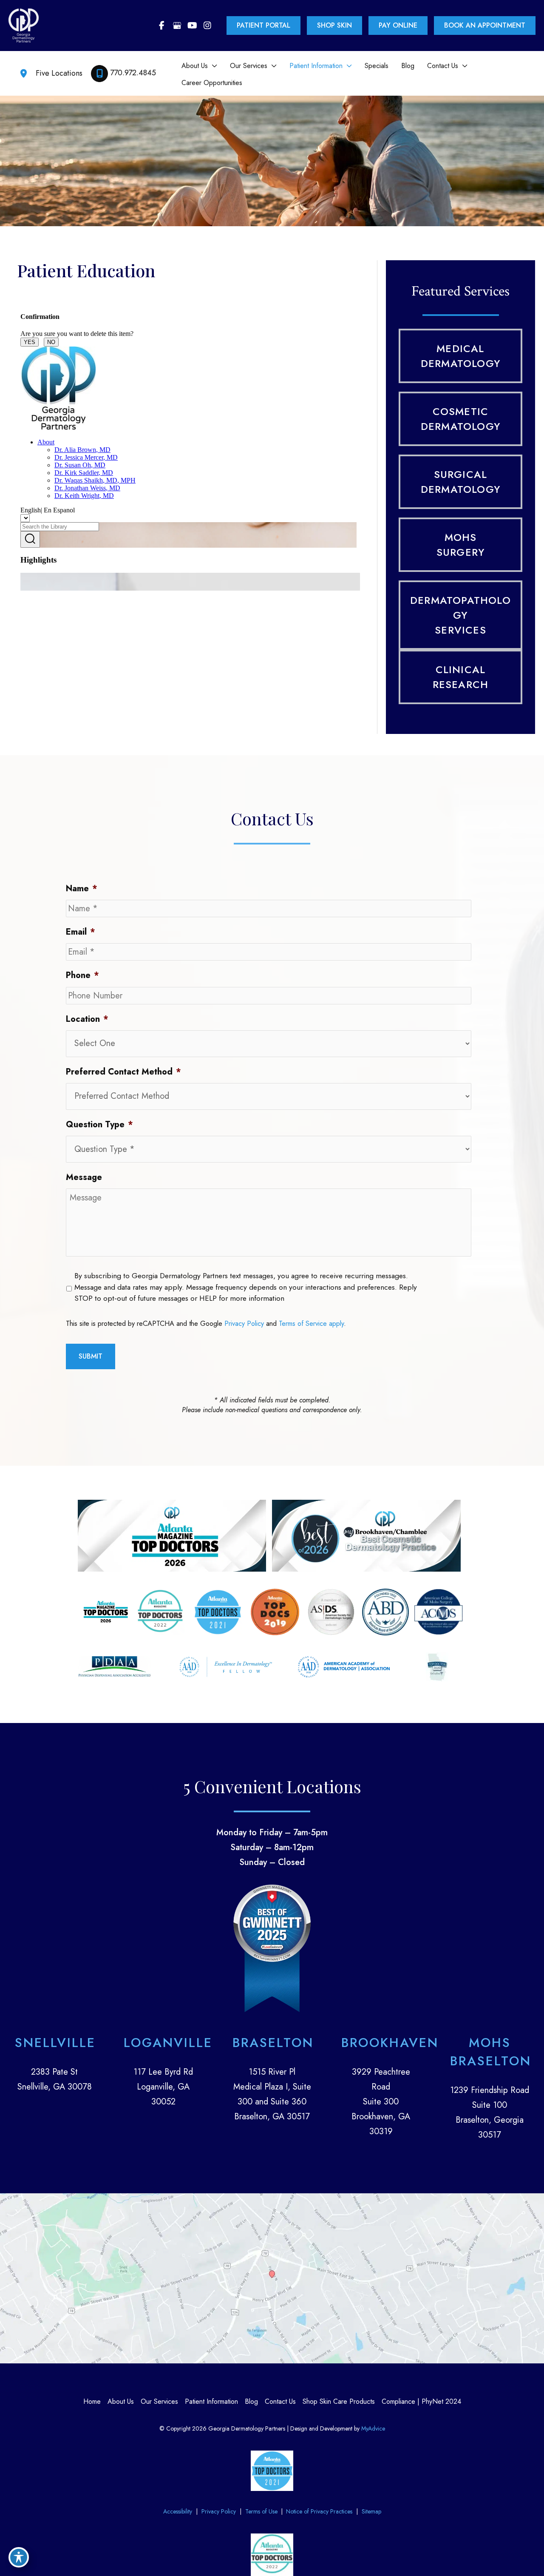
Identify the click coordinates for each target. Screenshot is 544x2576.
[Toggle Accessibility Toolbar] (19, 2557)
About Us (121, 2401)
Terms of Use (261, 2511)
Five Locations (59, 73)
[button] (212, 66)
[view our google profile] (177, 26)
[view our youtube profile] (192, 26)
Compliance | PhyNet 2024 (421, 2401)
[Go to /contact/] (54, 2064)
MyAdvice (372, 2428)
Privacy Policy (244, 1324)
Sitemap (371, 2511)
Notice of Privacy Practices (319, 2511)
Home (92, 2401)
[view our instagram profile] (207, 26)
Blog (251, 2401)
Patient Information (211, 2401)
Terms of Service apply (311, 1324)
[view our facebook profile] (161, 26)
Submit (91, 1356)
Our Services (159, 2401)
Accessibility (178, 2511)
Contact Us (280, 2401)
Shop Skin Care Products (339, 2401)
